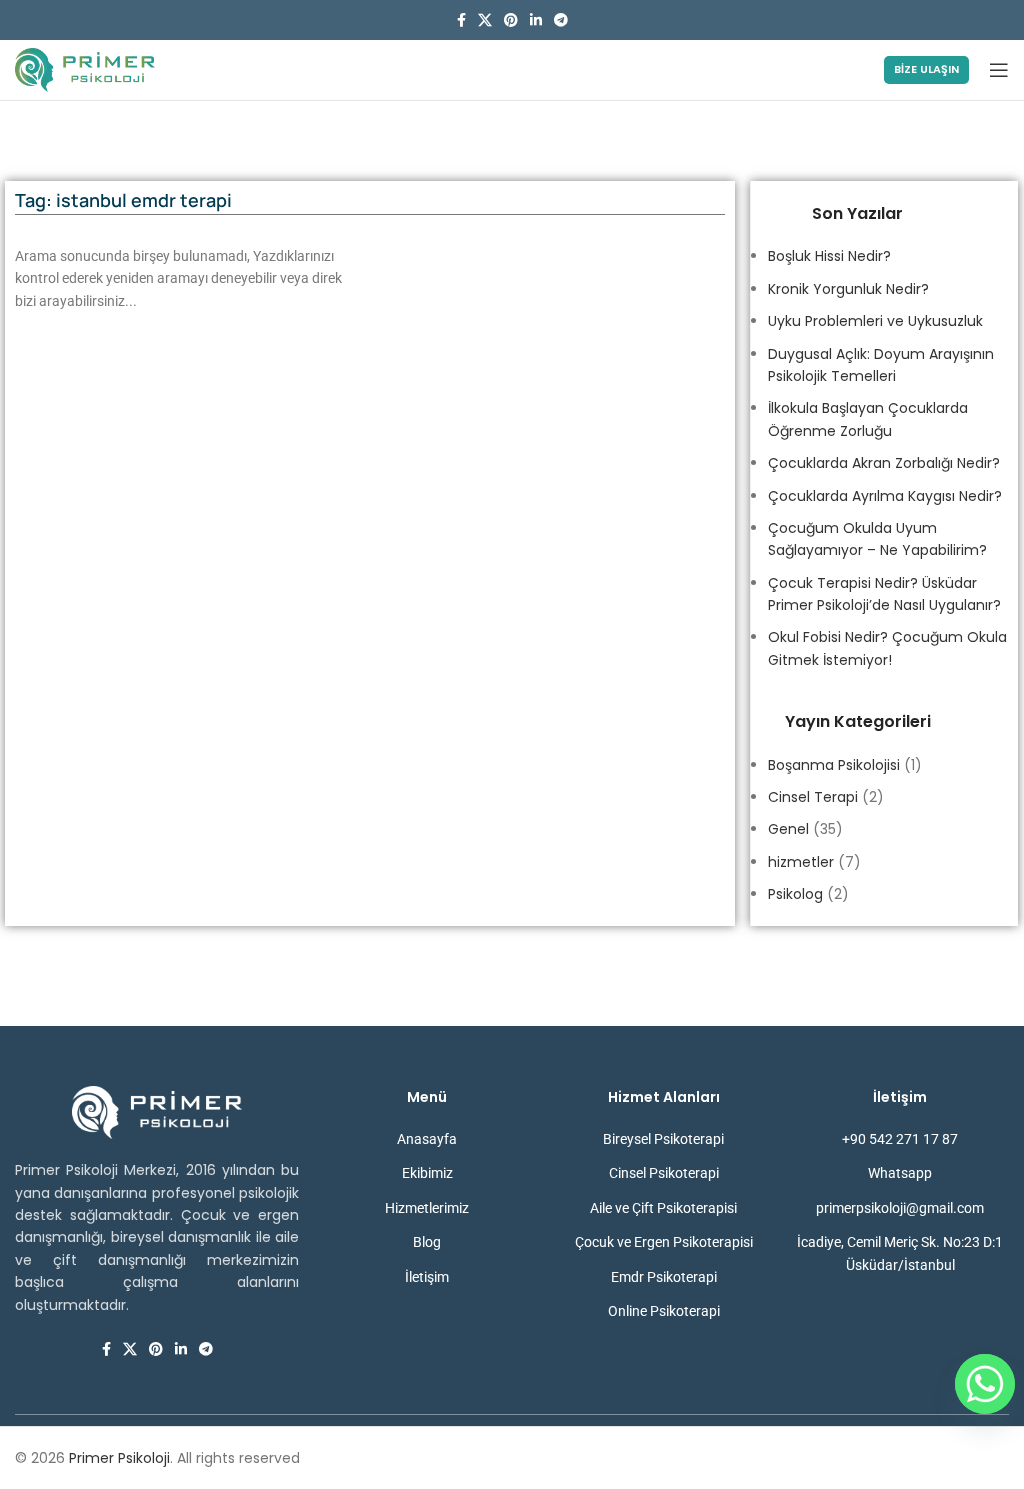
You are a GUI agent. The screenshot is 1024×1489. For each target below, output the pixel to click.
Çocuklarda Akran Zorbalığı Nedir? (884, 463)
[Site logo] (85, 69)
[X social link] (485, 20)
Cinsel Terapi (813, 797)
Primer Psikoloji (119, 1458)
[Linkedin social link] (536, 20)
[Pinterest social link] (511, 20)
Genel (788, 829)
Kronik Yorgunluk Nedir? (848, 289)
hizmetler (801, 862)
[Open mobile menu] (999, 70)
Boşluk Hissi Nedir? (829, 256)
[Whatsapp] (985, 1384)
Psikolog (795, 894)
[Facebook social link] (461, 20)
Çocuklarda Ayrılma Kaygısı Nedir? (885, 496)
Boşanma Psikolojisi (834, 765)
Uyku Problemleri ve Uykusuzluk (875, 321)
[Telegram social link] (561, 20)
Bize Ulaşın (926, 69)
